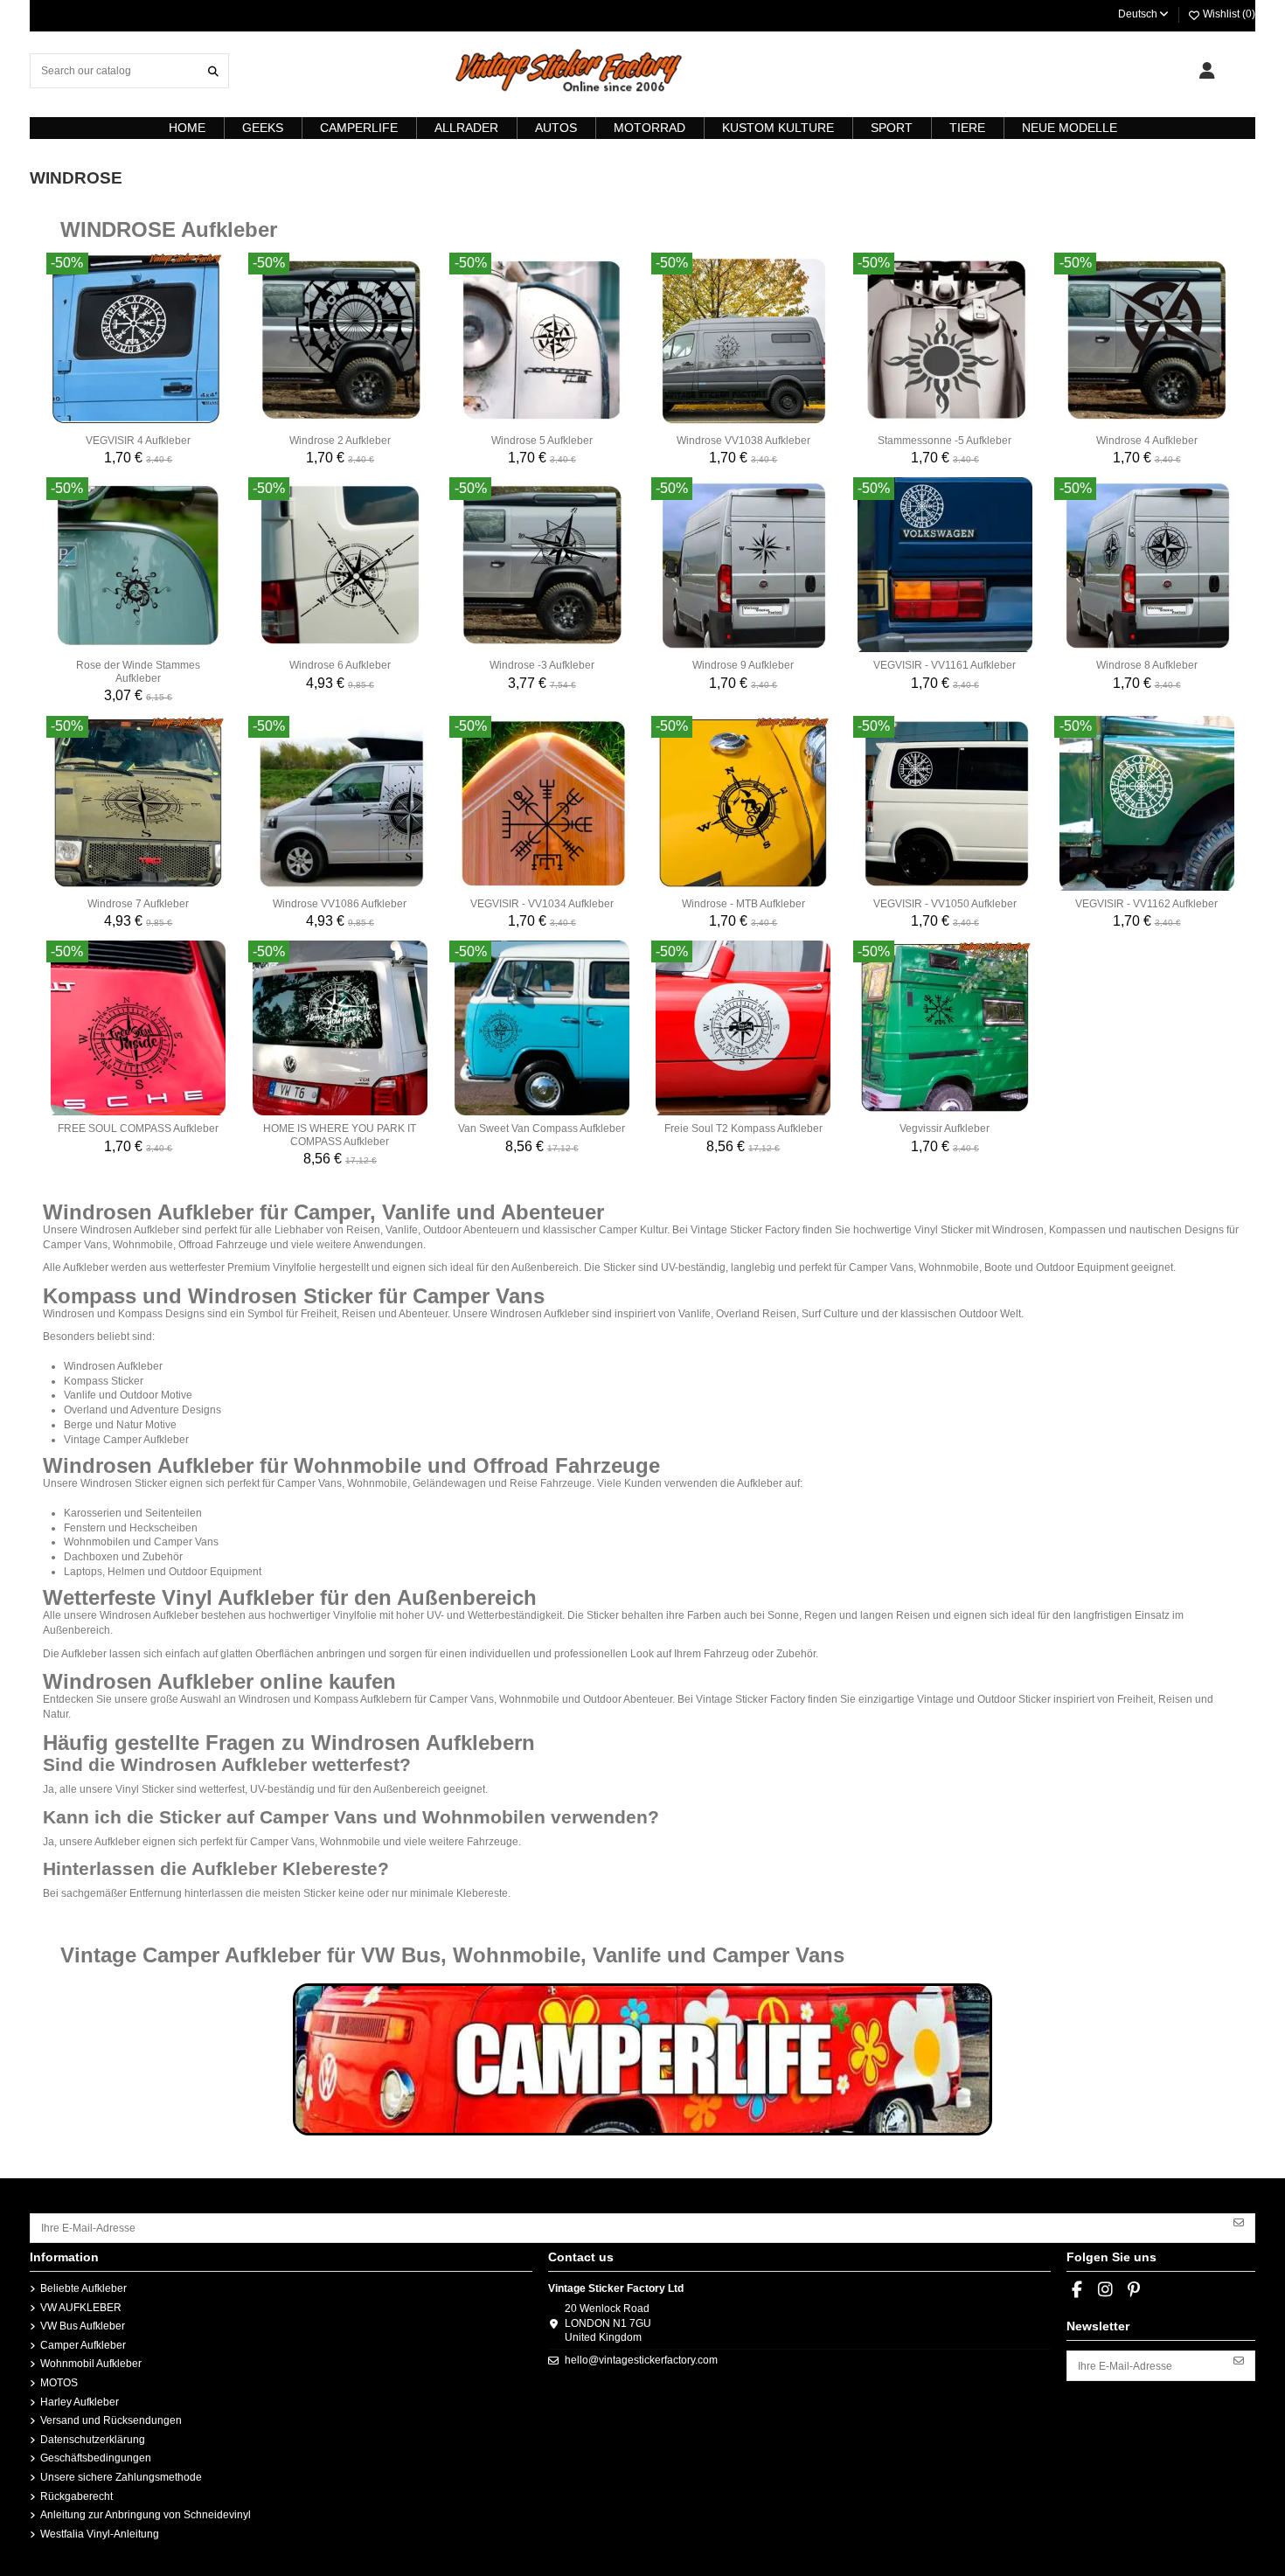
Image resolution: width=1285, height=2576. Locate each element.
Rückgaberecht (76, 2496)
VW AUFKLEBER (81, 2308)
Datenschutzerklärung (93, 2440)
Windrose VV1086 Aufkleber (340, 904)
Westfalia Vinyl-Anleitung (100, 2534)
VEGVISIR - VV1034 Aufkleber (542, 904)
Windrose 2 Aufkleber (340, 441)
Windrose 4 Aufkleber (1147, 441)
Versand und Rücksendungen (111, 2420)
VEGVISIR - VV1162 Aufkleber (1146, 904)
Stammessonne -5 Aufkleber (945, 441)
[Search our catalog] (213, 70)
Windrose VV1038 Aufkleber (743, 441)
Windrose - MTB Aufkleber (743, 904)
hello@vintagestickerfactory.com (641, 2360)
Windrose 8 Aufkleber (1147, 665)
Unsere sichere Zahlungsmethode (121, 2477)
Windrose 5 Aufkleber (542, 441)
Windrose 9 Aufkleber (743, 665)
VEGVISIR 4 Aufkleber (138, 441)
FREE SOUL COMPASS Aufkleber (138, 1128)
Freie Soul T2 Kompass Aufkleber (743, 1128)
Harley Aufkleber (80, 2402)
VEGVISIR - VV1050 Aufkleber (945, 904)
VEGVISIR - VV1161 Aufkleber (945, 665)
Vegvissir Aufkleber (945, 1128)
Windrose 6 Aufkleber (340, 665)
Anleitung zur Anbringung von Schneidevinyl (146, 2515)
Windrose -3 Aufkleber (542, 665)
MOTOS (59, 2383)
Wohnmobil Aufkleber (91, 2364)
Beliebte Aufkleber (83, 2288)
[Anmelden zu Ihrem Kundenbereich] (1207, 71)
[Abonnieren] (1239, 2222)
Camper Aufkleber (83, 2345)
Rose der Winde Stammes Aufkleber (138, 671)
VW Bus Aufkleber (83, 2326)
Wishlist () (1228, 14)
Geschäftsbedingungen (96, 2458)
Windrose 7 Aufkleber (138, 904)
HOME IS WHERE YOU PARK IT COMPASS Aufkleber (340, 1135)
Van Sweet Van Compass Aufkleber (542, 1128)
